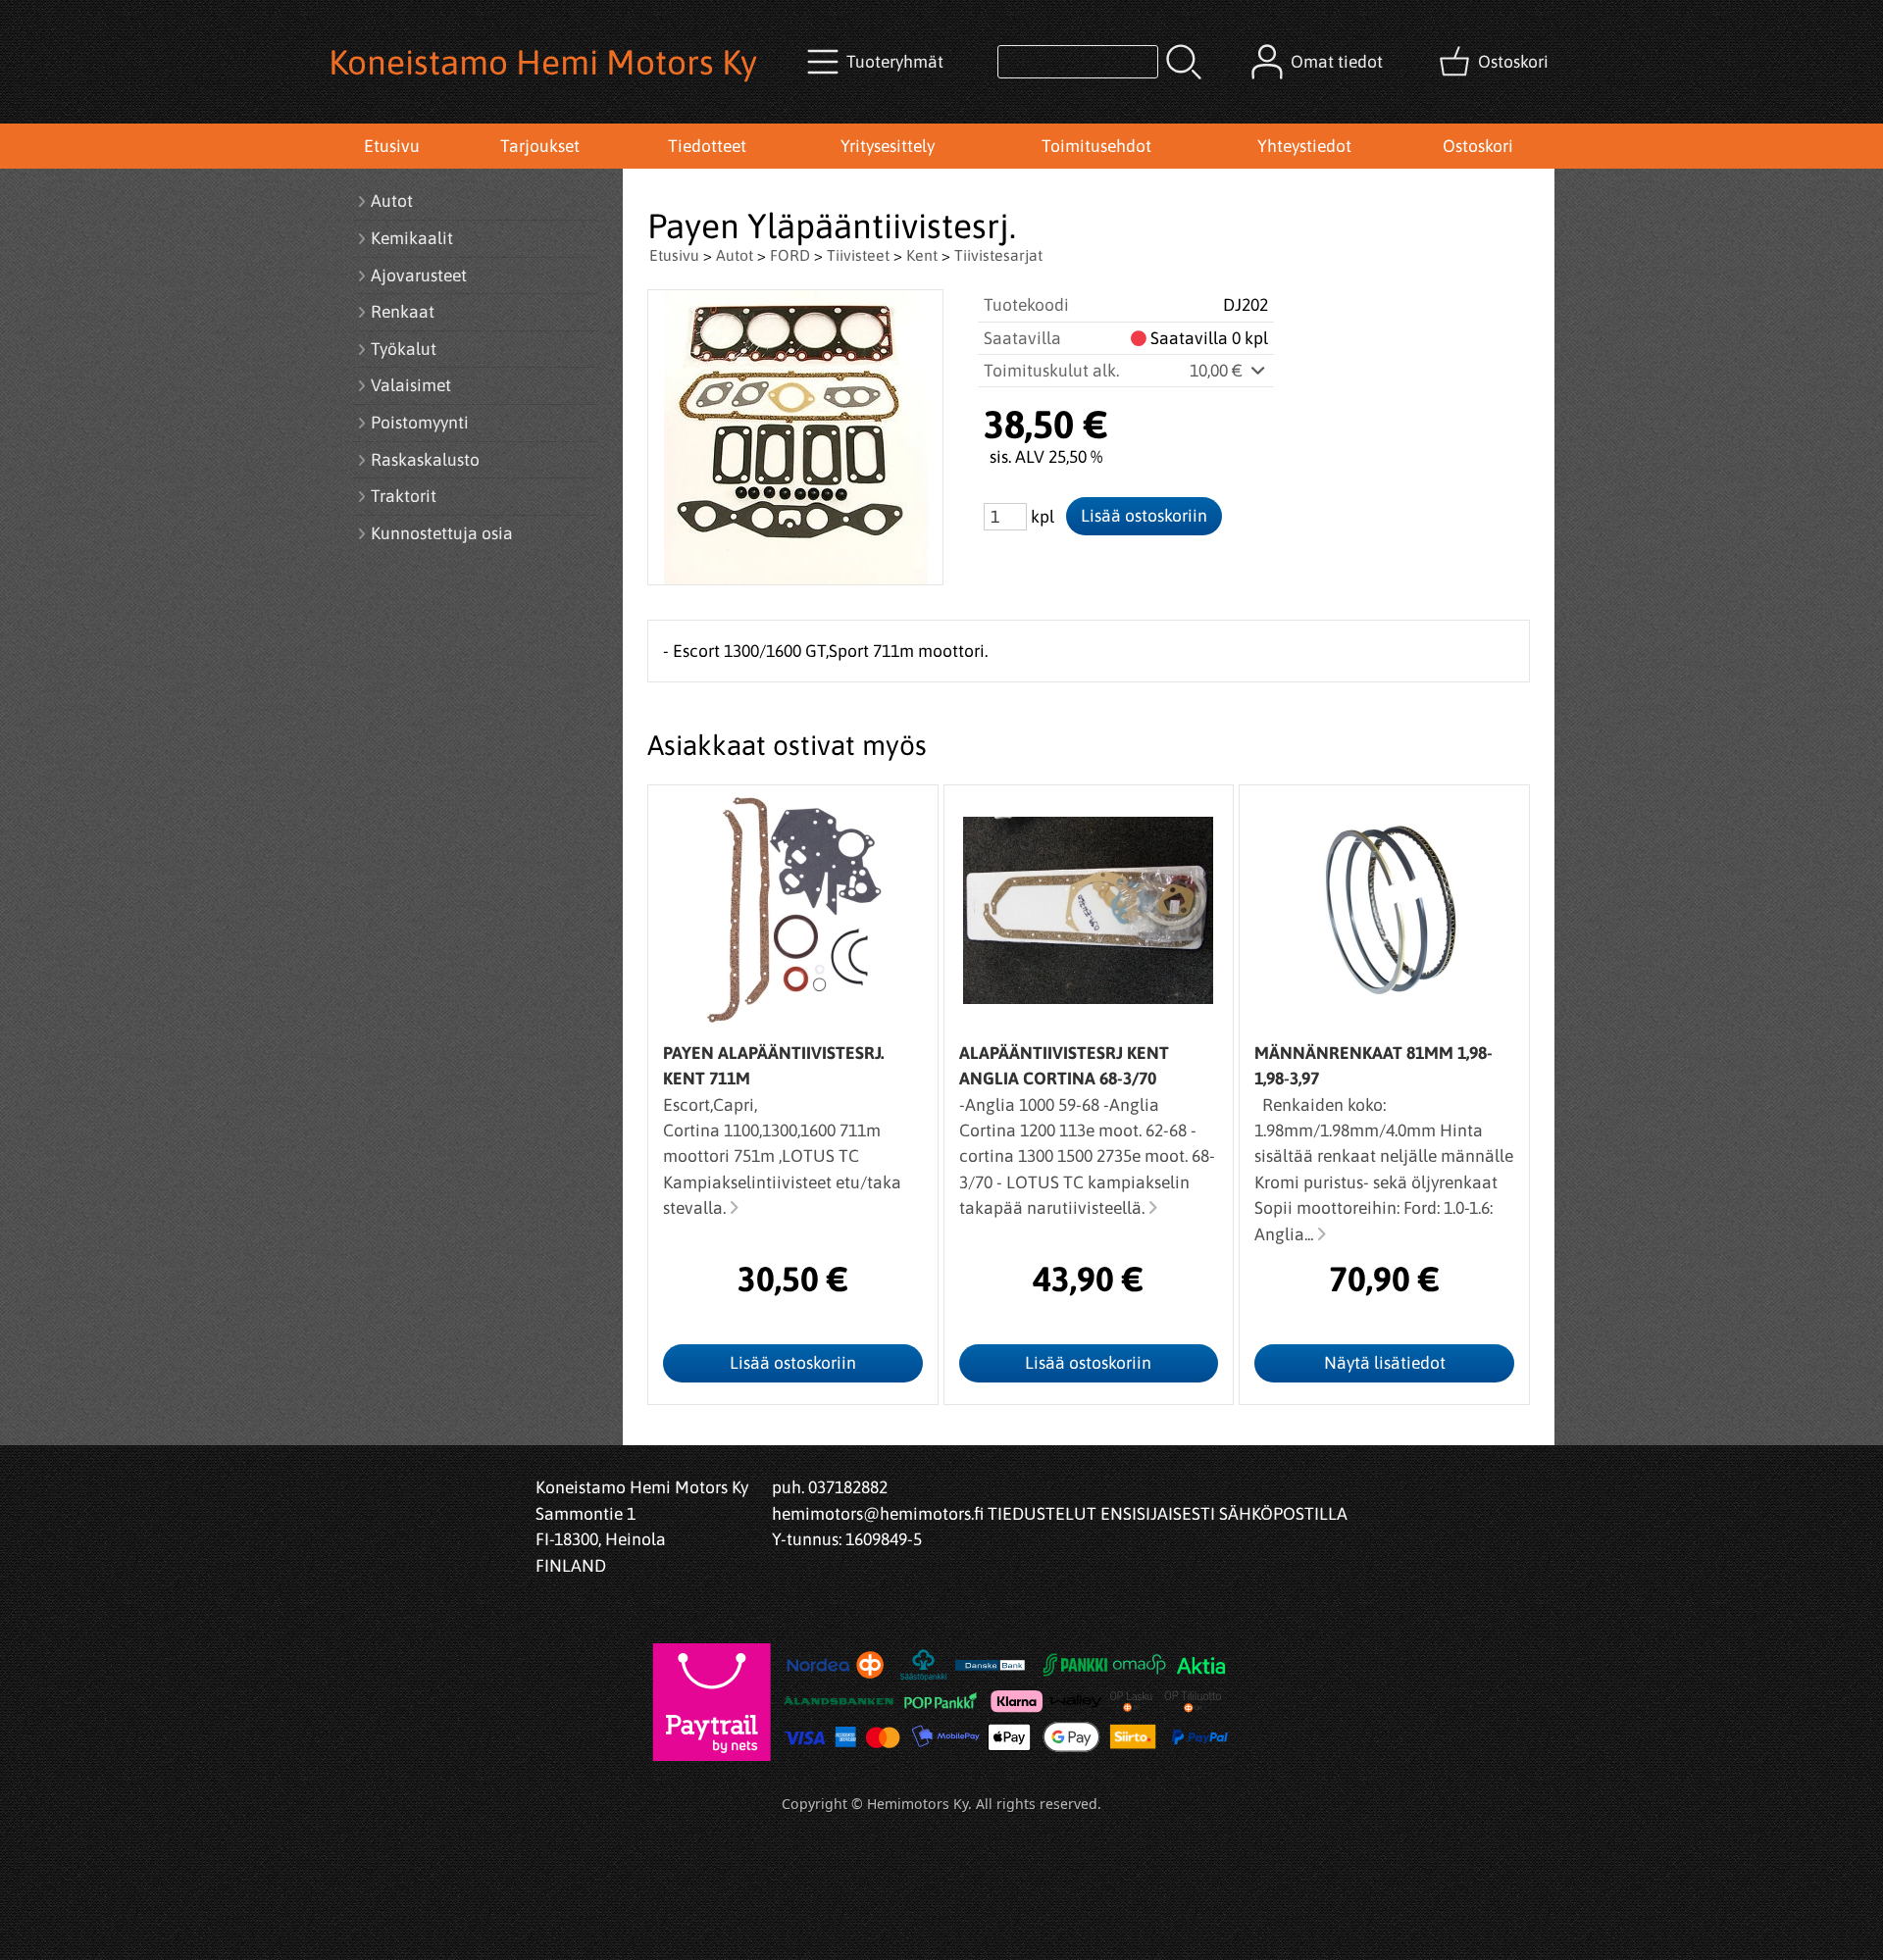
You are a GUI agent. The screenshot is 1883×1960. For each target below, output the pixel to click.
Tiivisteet (858, 255)
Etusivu (392, 146)
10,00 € (1218, 371)
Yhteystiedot (1304, 146)
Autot (735, 255)
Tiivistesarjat (998, 255)
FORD (790, 255)
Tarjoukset (540, 146)
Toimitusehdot (1096, 146)
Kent (922, 255)
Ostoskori (1478, 146)
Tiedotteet (707, 146)
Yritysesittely (888, 146)
